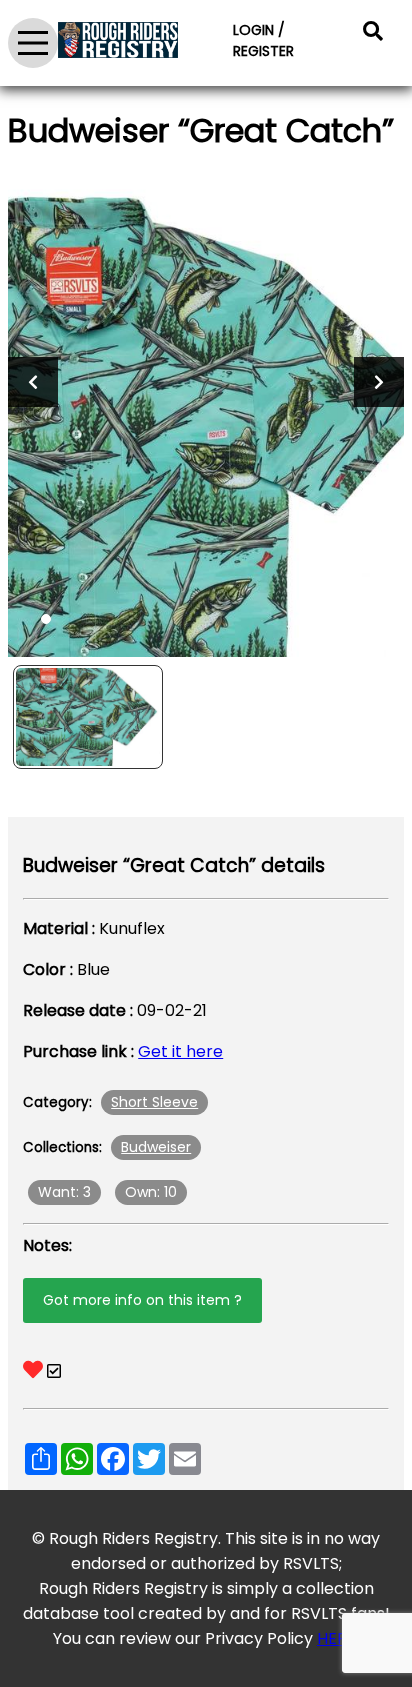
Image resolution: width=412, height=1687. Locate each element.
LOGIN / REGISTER (263, 40)
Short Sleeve (154, 1102)
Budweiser (156, 1147)
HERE (336, 1638)
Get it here (180, 1051)
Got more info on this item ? (142, 1300)
